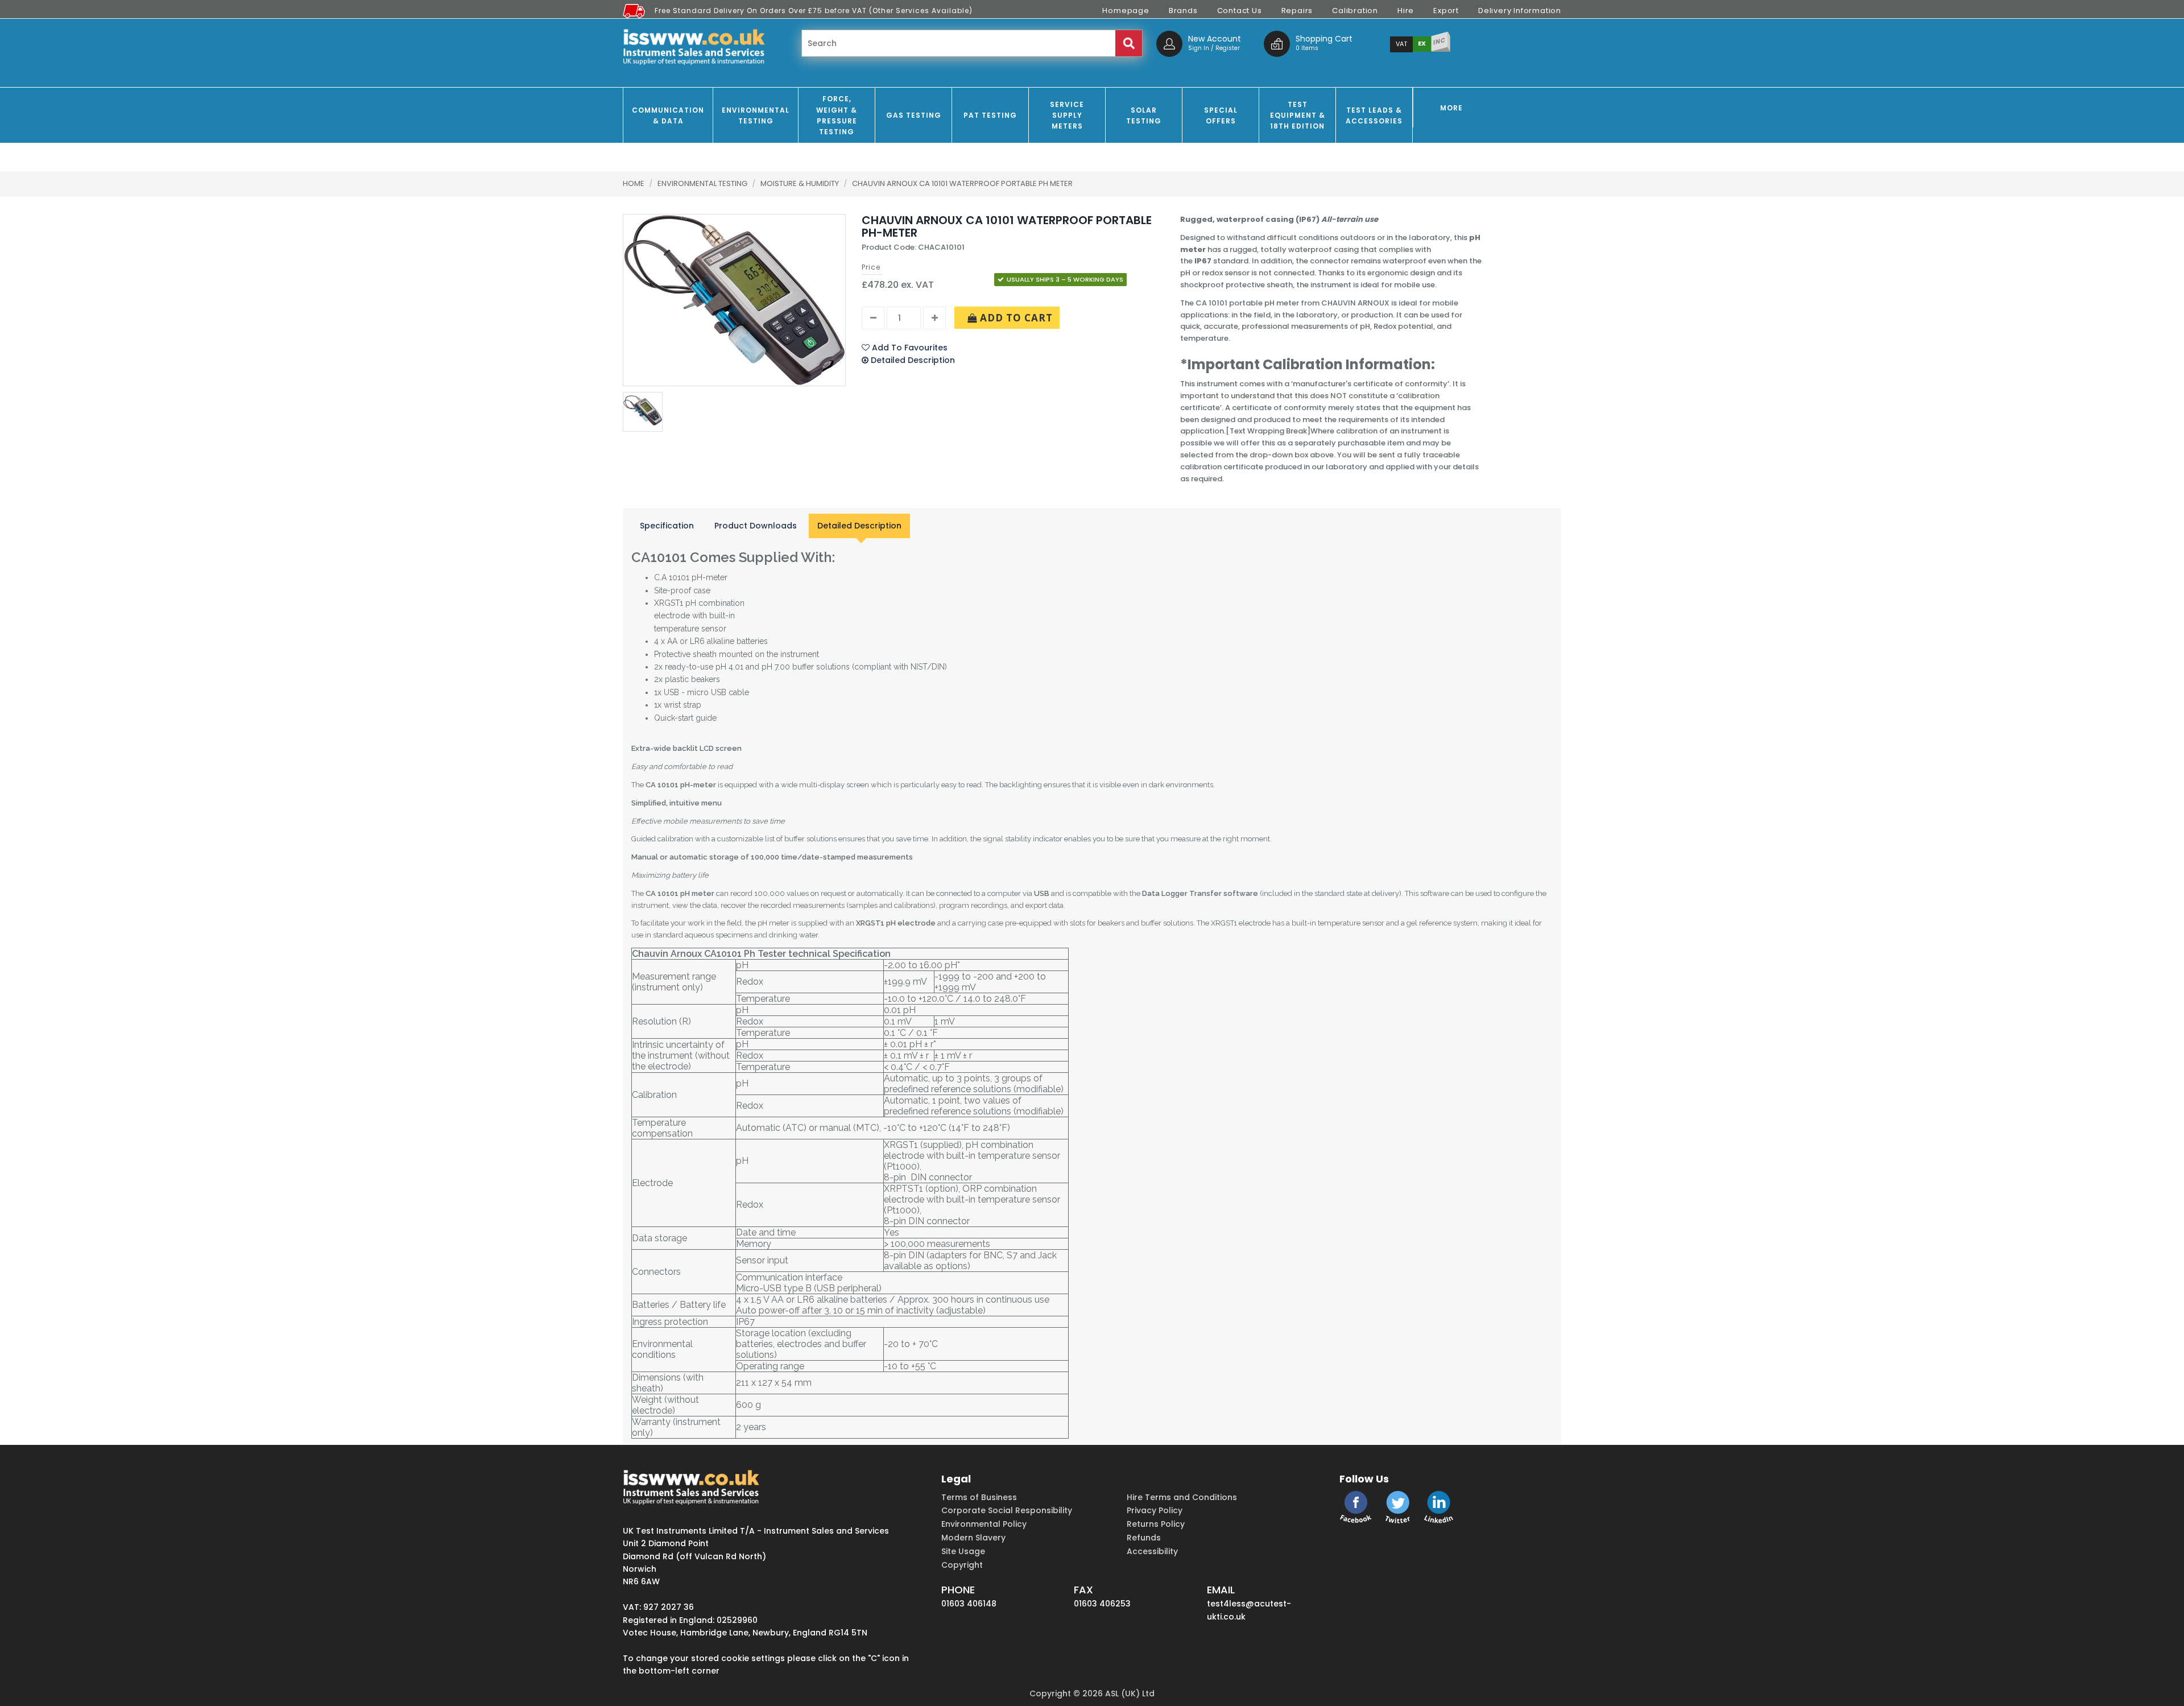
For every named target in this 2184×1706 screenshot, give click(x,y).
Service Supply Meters (1067, 115)
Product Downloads (756, 526)
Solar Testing (1144, 115)
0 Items (1307, 48)
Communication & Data (668, 115)
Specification (667, 526)
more (1451, 108)
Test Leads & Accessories (1374, 115)
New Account (1215, 39)
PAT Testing (990, 115)
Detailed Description (859, 526)
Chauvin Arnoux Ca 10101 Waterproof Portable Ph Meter (962, 183)
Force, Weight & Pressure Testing (837, 115)
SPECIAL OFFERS (1221, 115)
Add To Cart (1015, 318)
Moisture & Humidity (801, 183)
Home (634, 183)
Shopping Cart (1324, 39)
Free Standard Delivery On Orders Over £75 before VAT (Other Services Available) (814, 11)
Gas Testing (914, 115)
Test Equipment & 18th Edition (1298, 115)
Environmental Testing (756, 115)
